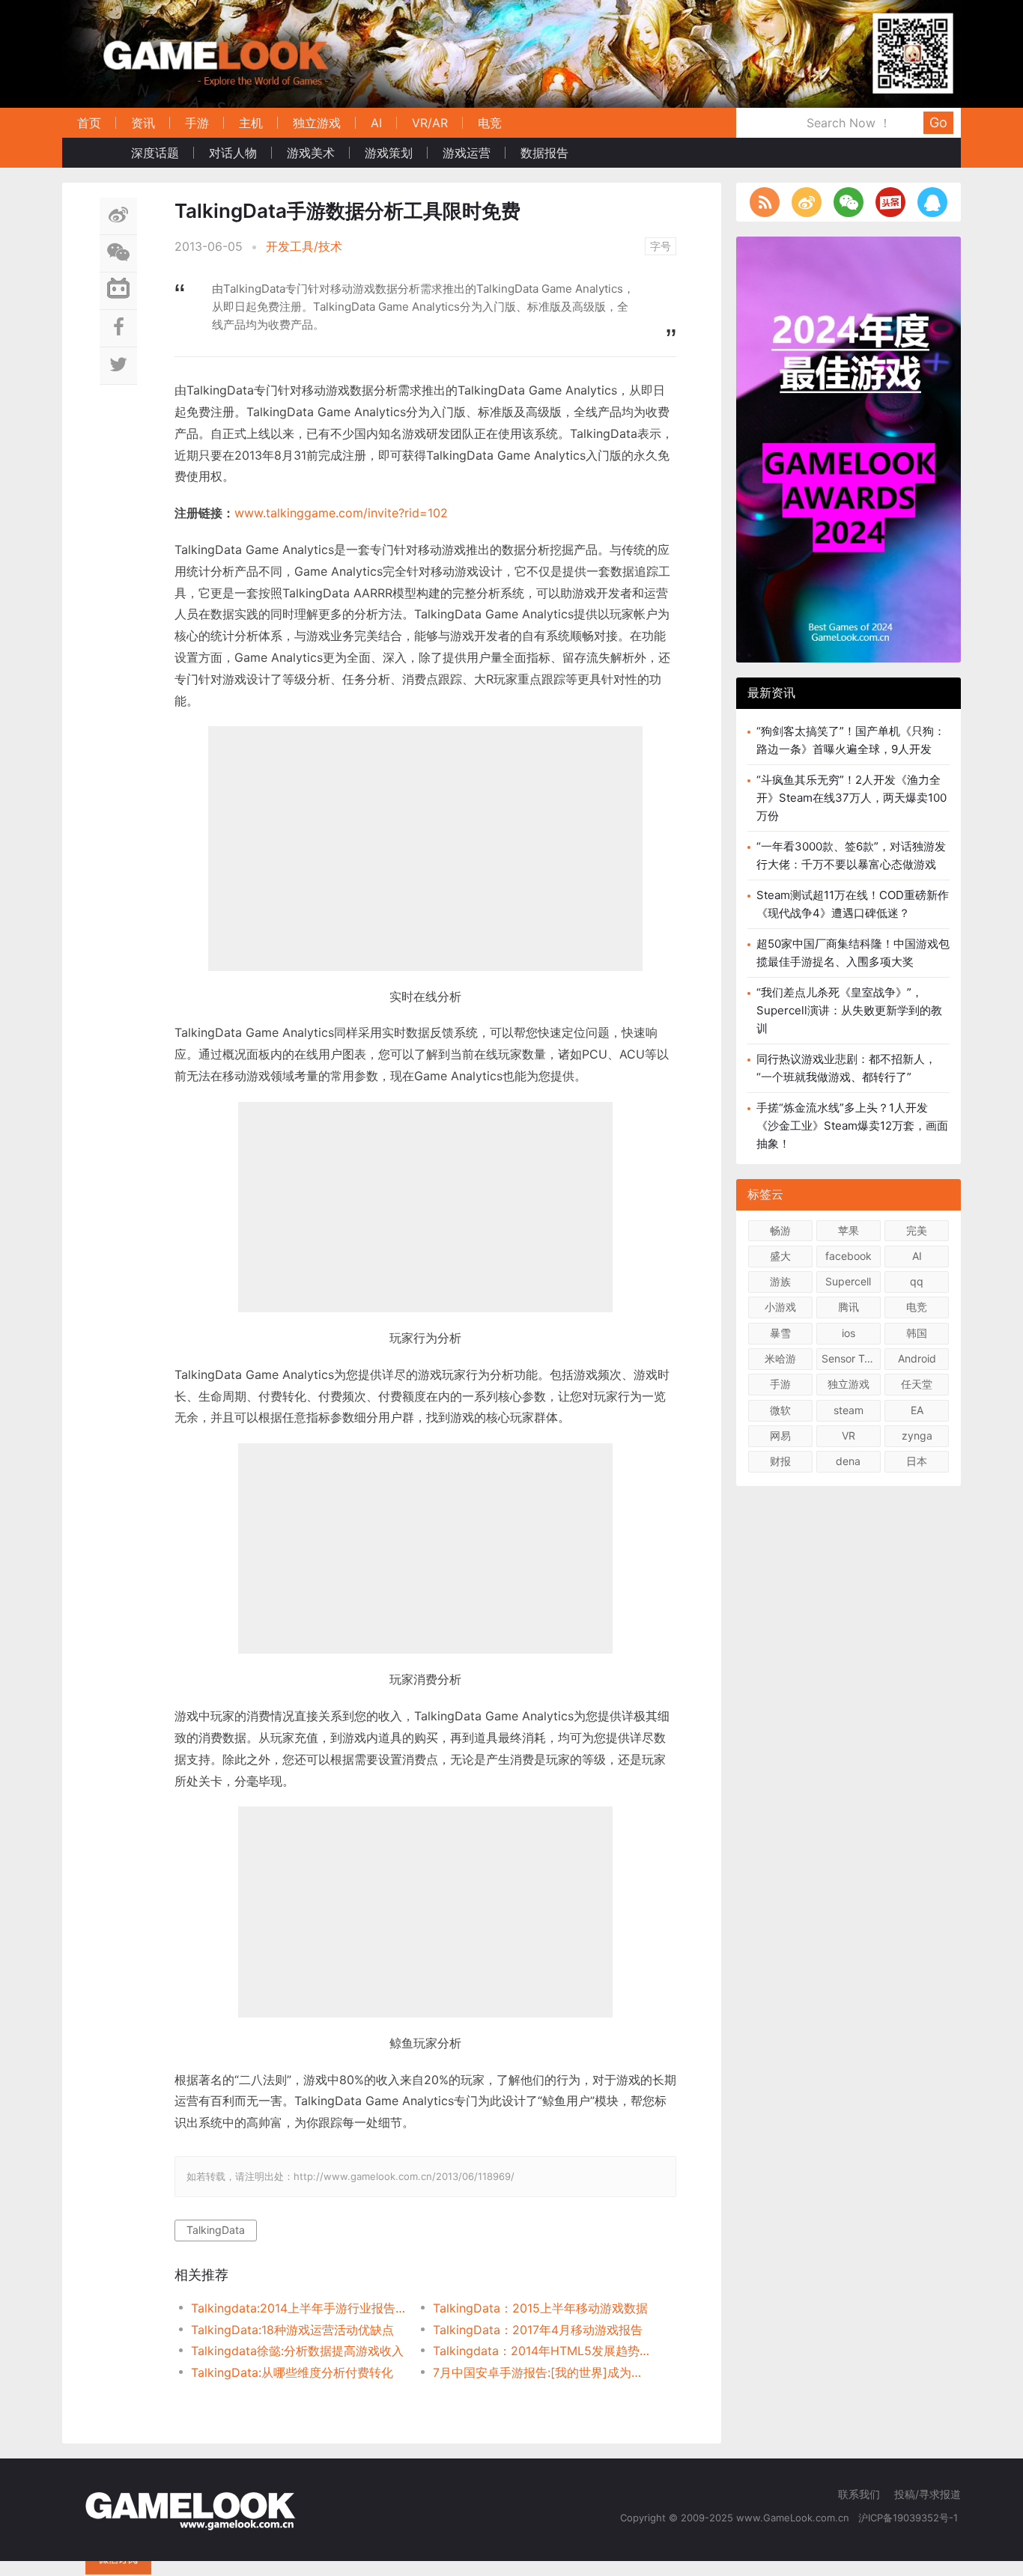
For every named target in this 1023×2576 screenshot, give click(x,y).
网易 (780, 1435)
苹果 (849, 1230)
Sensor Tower (851, 1358)
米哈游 (780, 1358)
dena (848, 1461)
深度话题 (155, 153)
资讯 (143, 123)
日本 (917, 1461)
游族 (780, 1281)
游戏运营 (467, 153)
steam (849, 1410)
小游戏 (780, 1307)
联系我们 (859, 2494)
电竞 (490, 123)
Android (917, 1358)
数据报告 (544, 153)
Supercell (848, 1281)
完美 (917, 1230)
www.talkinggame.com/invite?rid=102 (341, 513)
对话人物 (233, 153)
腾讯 (849, 1307)
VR (849, 1435)
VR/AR (430, 123)
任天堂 (917, 1384)
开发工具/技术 (304, 246)
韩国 (917, 1333)
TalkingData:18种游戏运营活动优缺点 (292, 2330)
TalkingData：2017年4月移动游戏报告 (538, 2330)
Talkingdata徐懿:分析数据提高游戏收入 (297, 2351)
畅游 (780, 1230)
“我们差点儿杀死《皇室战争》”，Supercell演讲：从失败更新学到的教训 (849, 1010)
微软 (780, 1410)
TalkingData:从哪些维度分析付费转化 (292, 2372)
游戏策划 (389, 153)
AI (376, 123)
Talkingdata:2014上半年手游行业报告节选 (300, 2308)
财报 (780, 1461)
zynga (917, 1435)
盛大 (780, 1256)
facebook (849, 1256)
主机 (251, 123)
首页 (89, 123)
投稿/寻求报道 (928, 2494)
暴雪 (780, 1333)
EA (917, 1410)
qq (917, 1281)
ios (849, 1333)
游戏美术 (311, 153)
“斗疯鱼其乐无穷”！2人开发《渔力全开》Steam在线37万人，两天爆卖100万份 (852, 798)
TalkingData (216, 2230)
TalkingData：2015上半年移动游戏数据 (540, 2308)
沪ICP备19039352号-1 (910, 2518)
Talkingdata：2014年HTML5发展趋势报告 (542, 2351)
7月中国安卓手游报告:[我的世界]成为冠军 (542, 2372)
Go (938, 122)
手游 (197, 123)
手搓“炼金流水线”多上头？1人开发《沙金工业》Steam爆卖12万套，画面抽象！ (852, 1126)
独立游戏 (317, 123)
